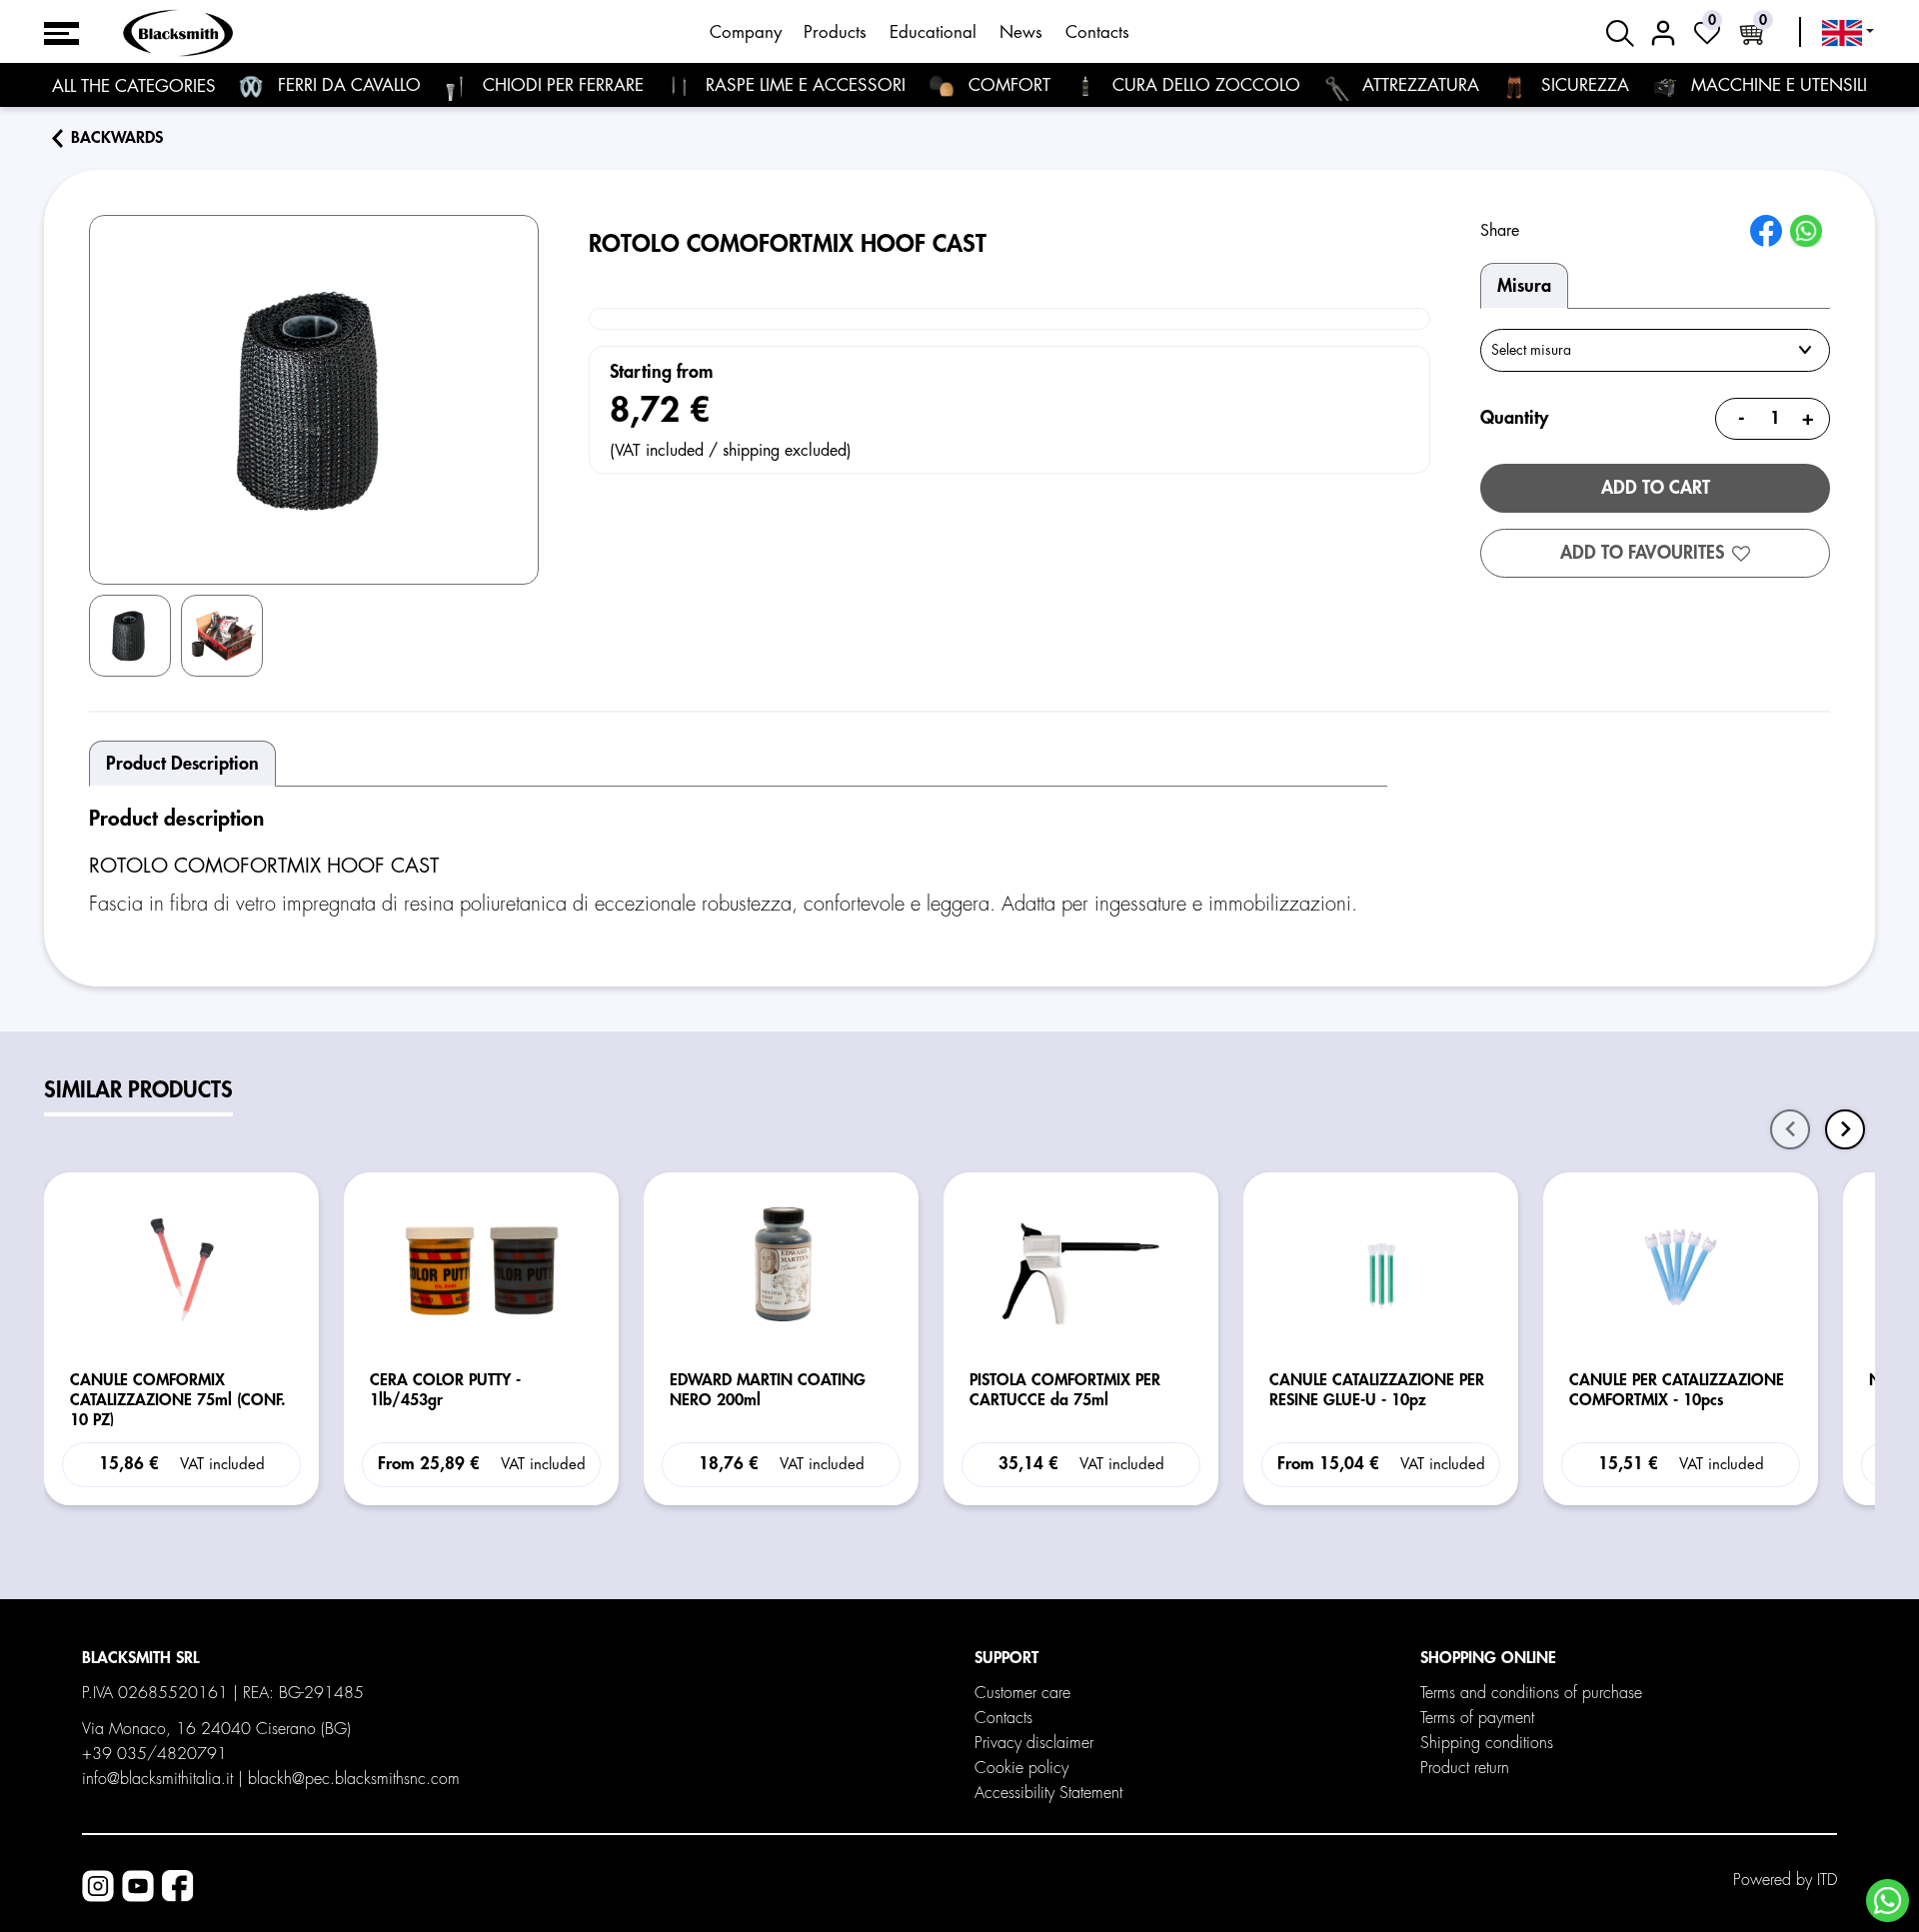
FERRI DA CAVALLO (347, 85)
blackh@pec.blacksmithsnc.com (354, 1779)
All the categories (134, 86)
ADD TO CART (1656, 488)
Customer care (1022, 1693)
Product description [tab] (182, 764)
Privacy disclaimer (1034, 1743)
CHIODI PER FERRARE (561, 85)
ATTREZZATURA (1418, 85)
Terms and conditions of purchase (1531, 1693)
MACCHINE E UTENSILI (1777, 85)
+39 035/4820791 (154, 1754)
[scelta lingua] (1848, 33)
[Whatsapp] (1888, 1901)
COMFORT (1007, 85)
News (1021, 32)
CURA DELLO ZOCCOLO (1204, 85)
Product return (1465, 1768)
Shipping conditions (1487, 1743)
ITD (1827, 1880)
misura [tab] (1524, 286)
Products (835, 32)
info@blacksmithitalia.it (157, 1779)
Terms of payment (1477, 1718)
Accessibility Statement (1048, 1793)
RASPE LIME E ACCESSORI (803, 85)
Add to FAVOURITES (1642, 553)
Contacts (1097, 32)
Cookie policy (1021, 1768)
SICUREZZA (1583, 85)
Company (746, 32)
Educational (933, 32)
